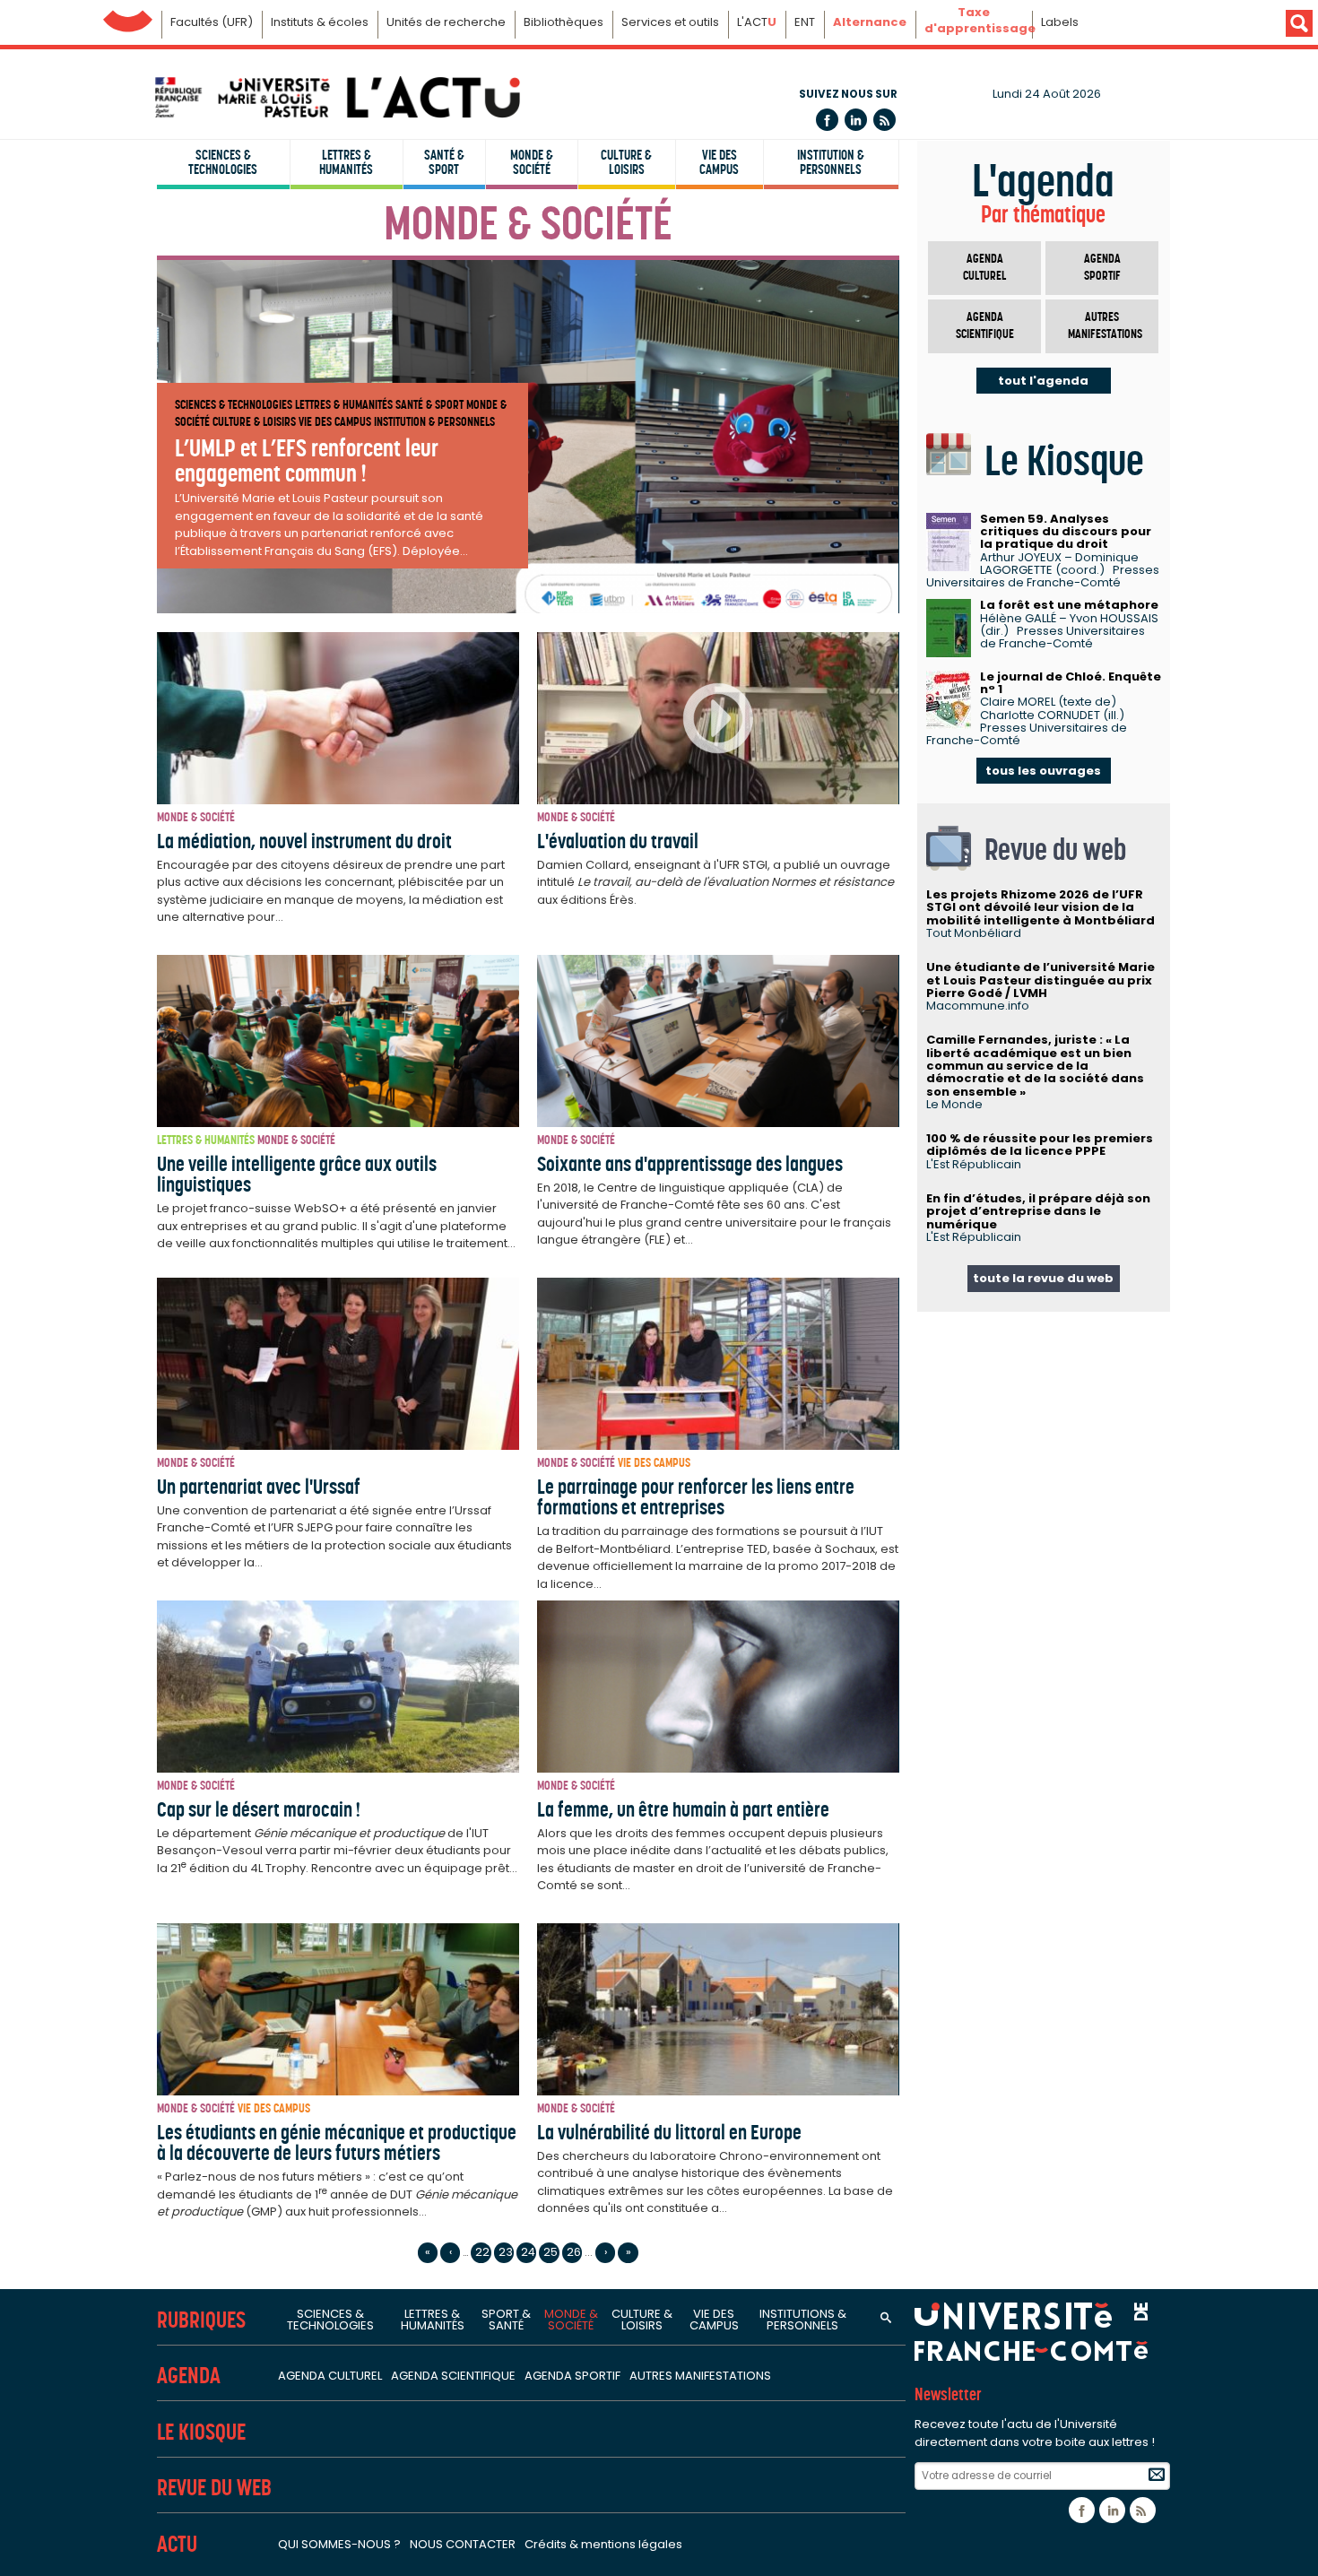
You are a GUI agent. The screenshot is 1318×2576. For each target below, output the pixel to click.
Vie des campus (719, 162)
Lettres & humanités (346, 162)
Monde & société (532, 162)
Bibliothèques (564, 22)
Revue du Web (214, 2488)
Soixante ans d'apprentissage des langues (690, 1164)
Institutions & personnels (803, 2320)
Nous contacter (463, 2544)
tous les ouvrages (1043, 771)
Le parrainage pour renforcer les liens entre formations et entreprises (696, 1497)
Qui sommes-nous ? (339, 2544)
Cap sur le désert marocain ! (259, 1809)
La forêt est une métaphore (1069, 605)
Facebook (827, 120)
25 (551, 2252)
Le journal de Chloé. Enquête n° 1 (1071, 683)
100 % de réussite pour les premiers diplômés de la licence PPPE (1040, 1145)
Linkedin (856, 120)
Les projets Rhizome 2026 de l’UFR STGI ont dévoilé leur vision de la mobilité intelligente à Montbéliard (1041, 907)
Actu (177, 2544)
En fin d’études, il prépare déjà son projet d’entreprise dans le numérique (1038, 1211)
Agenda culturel (984, 268)
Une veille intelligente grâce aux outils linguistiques (297, 1174)
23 (506, 2252)
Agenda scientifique (985, 326)
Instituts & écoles (320, 22)
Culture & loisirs (626, 162)
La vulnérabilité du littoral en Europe (669, 2132)
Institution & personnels (831, 162)
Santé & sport (444, 162)
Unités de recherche (446, 22)
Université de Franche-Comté (128, 17)
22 (482, 2252)
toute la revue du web (1043, 1278)
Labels (1060, 22)
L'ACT (757, 22)
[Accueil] (336, 97)
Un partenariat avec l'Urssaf (259, 1487)
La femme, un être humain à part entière (683, 1809)
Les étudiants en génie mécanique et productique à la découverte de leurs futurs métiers (337, 2142)
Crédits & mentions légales (603, 2544)
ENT (805, 22)
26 (574, 2252)
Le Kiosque (201, 2432)
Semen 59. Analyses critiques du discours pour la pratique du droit (1066, 532)
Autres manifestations (1105, 326)
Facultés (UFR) (212, 22)
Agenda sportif (1102, 268)
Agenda (189, 2376)
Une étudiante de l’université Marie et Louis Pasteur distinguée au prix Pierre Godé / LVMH (1041, 980)
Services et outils (670, 22)
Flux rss (884, 120)
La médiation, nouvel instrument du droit (304, 841)
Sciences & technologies (223, 162)
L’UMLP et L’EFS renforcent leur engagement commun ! (307, 460)
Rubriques (201, 2320)
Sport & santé (506, 2320)
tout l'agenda (1043, 381)
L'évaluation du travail (618, 841)
